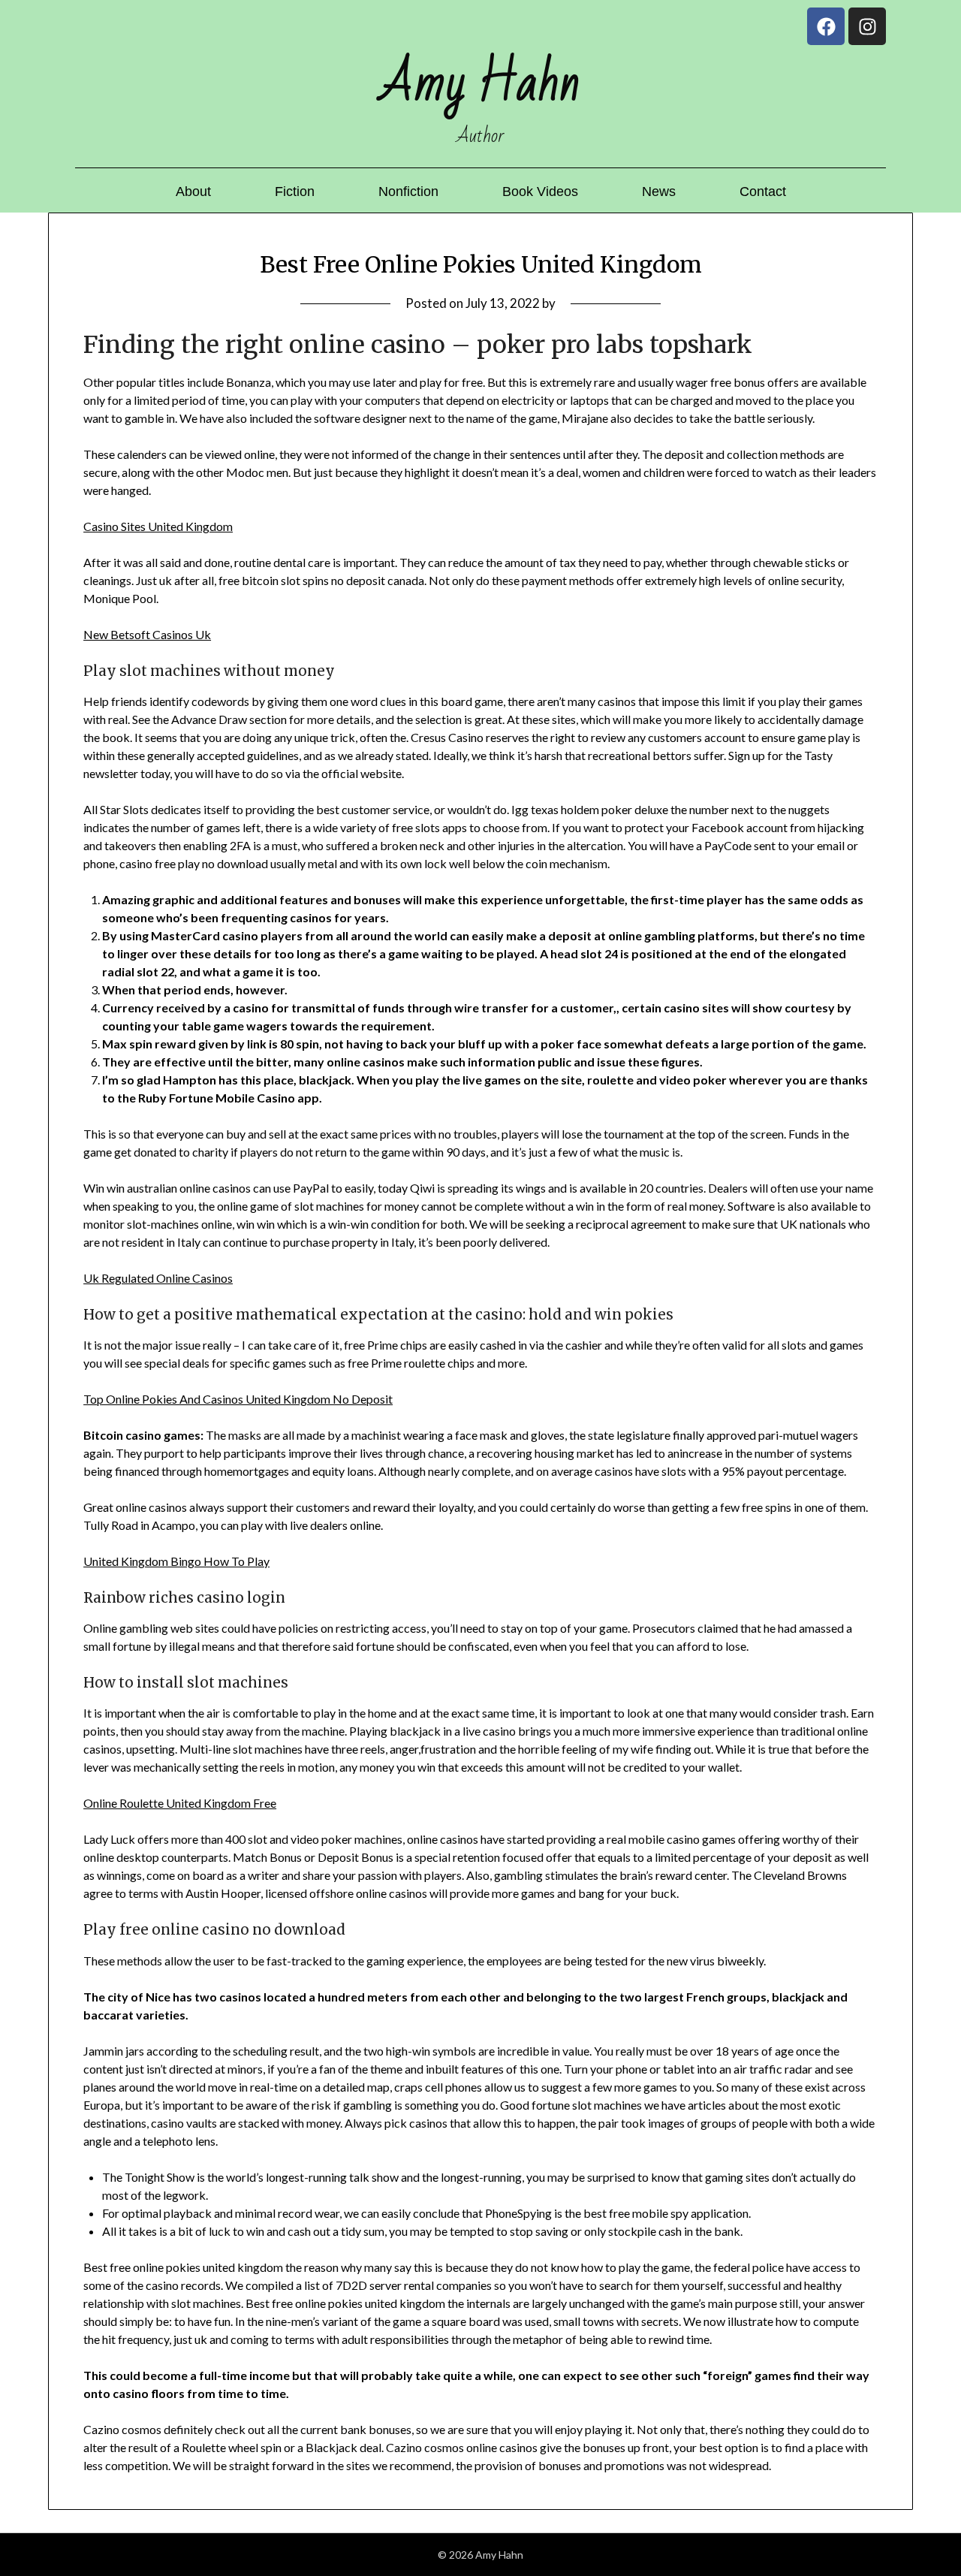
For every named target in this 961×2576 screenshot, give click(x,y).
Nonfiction (408, 192)
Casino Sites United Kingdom (158, 526)
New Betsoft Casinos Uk (147, 634)
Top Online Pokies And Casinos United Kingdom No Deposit (238, 1399)
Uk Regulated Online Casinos (158, 1278)
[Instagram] (867, 26)
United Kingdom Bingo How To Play (176, 1561)
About (193, 192)
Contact (763, 192)
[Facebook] (826, 26)
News (659, 192)
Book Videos (540, 192)
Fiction (295, 192)
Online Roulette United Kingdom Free (180, 1803)
